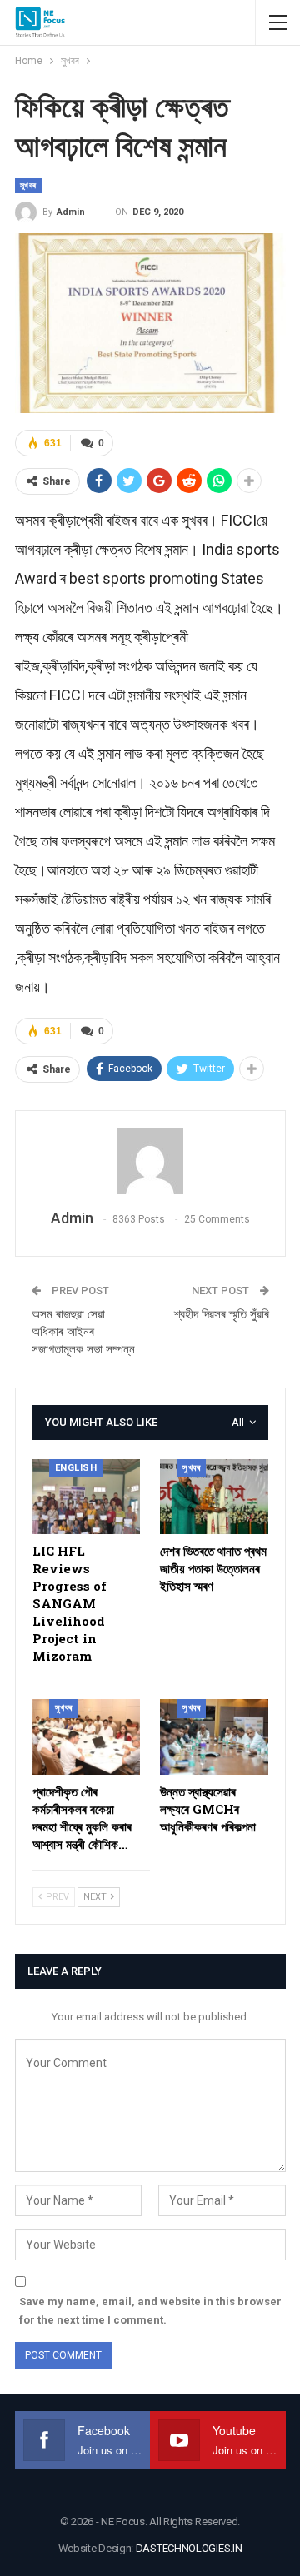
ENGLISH (76, 1468)
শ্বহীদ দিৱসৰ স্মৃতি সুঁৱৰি (222, 1314)
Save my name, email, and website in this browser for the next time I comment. (150, 2311)
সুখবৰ (28, 185)
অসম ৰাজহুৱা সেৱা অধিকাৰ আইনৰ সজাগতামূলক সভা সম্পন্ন (83, 1332)
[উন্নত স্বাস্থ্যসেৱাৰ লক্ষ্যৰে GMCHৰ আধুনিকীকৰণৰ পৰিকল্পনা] (214, 1737)
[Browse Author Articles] (150, 1161)
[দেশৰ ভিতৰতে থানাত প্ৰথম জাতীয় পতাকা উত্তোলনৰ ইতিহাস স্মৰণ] (214, 1497)
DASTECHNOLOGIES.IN (189, 2548)
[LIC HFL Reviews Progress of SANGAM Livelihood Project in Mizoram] (87, 1497)
